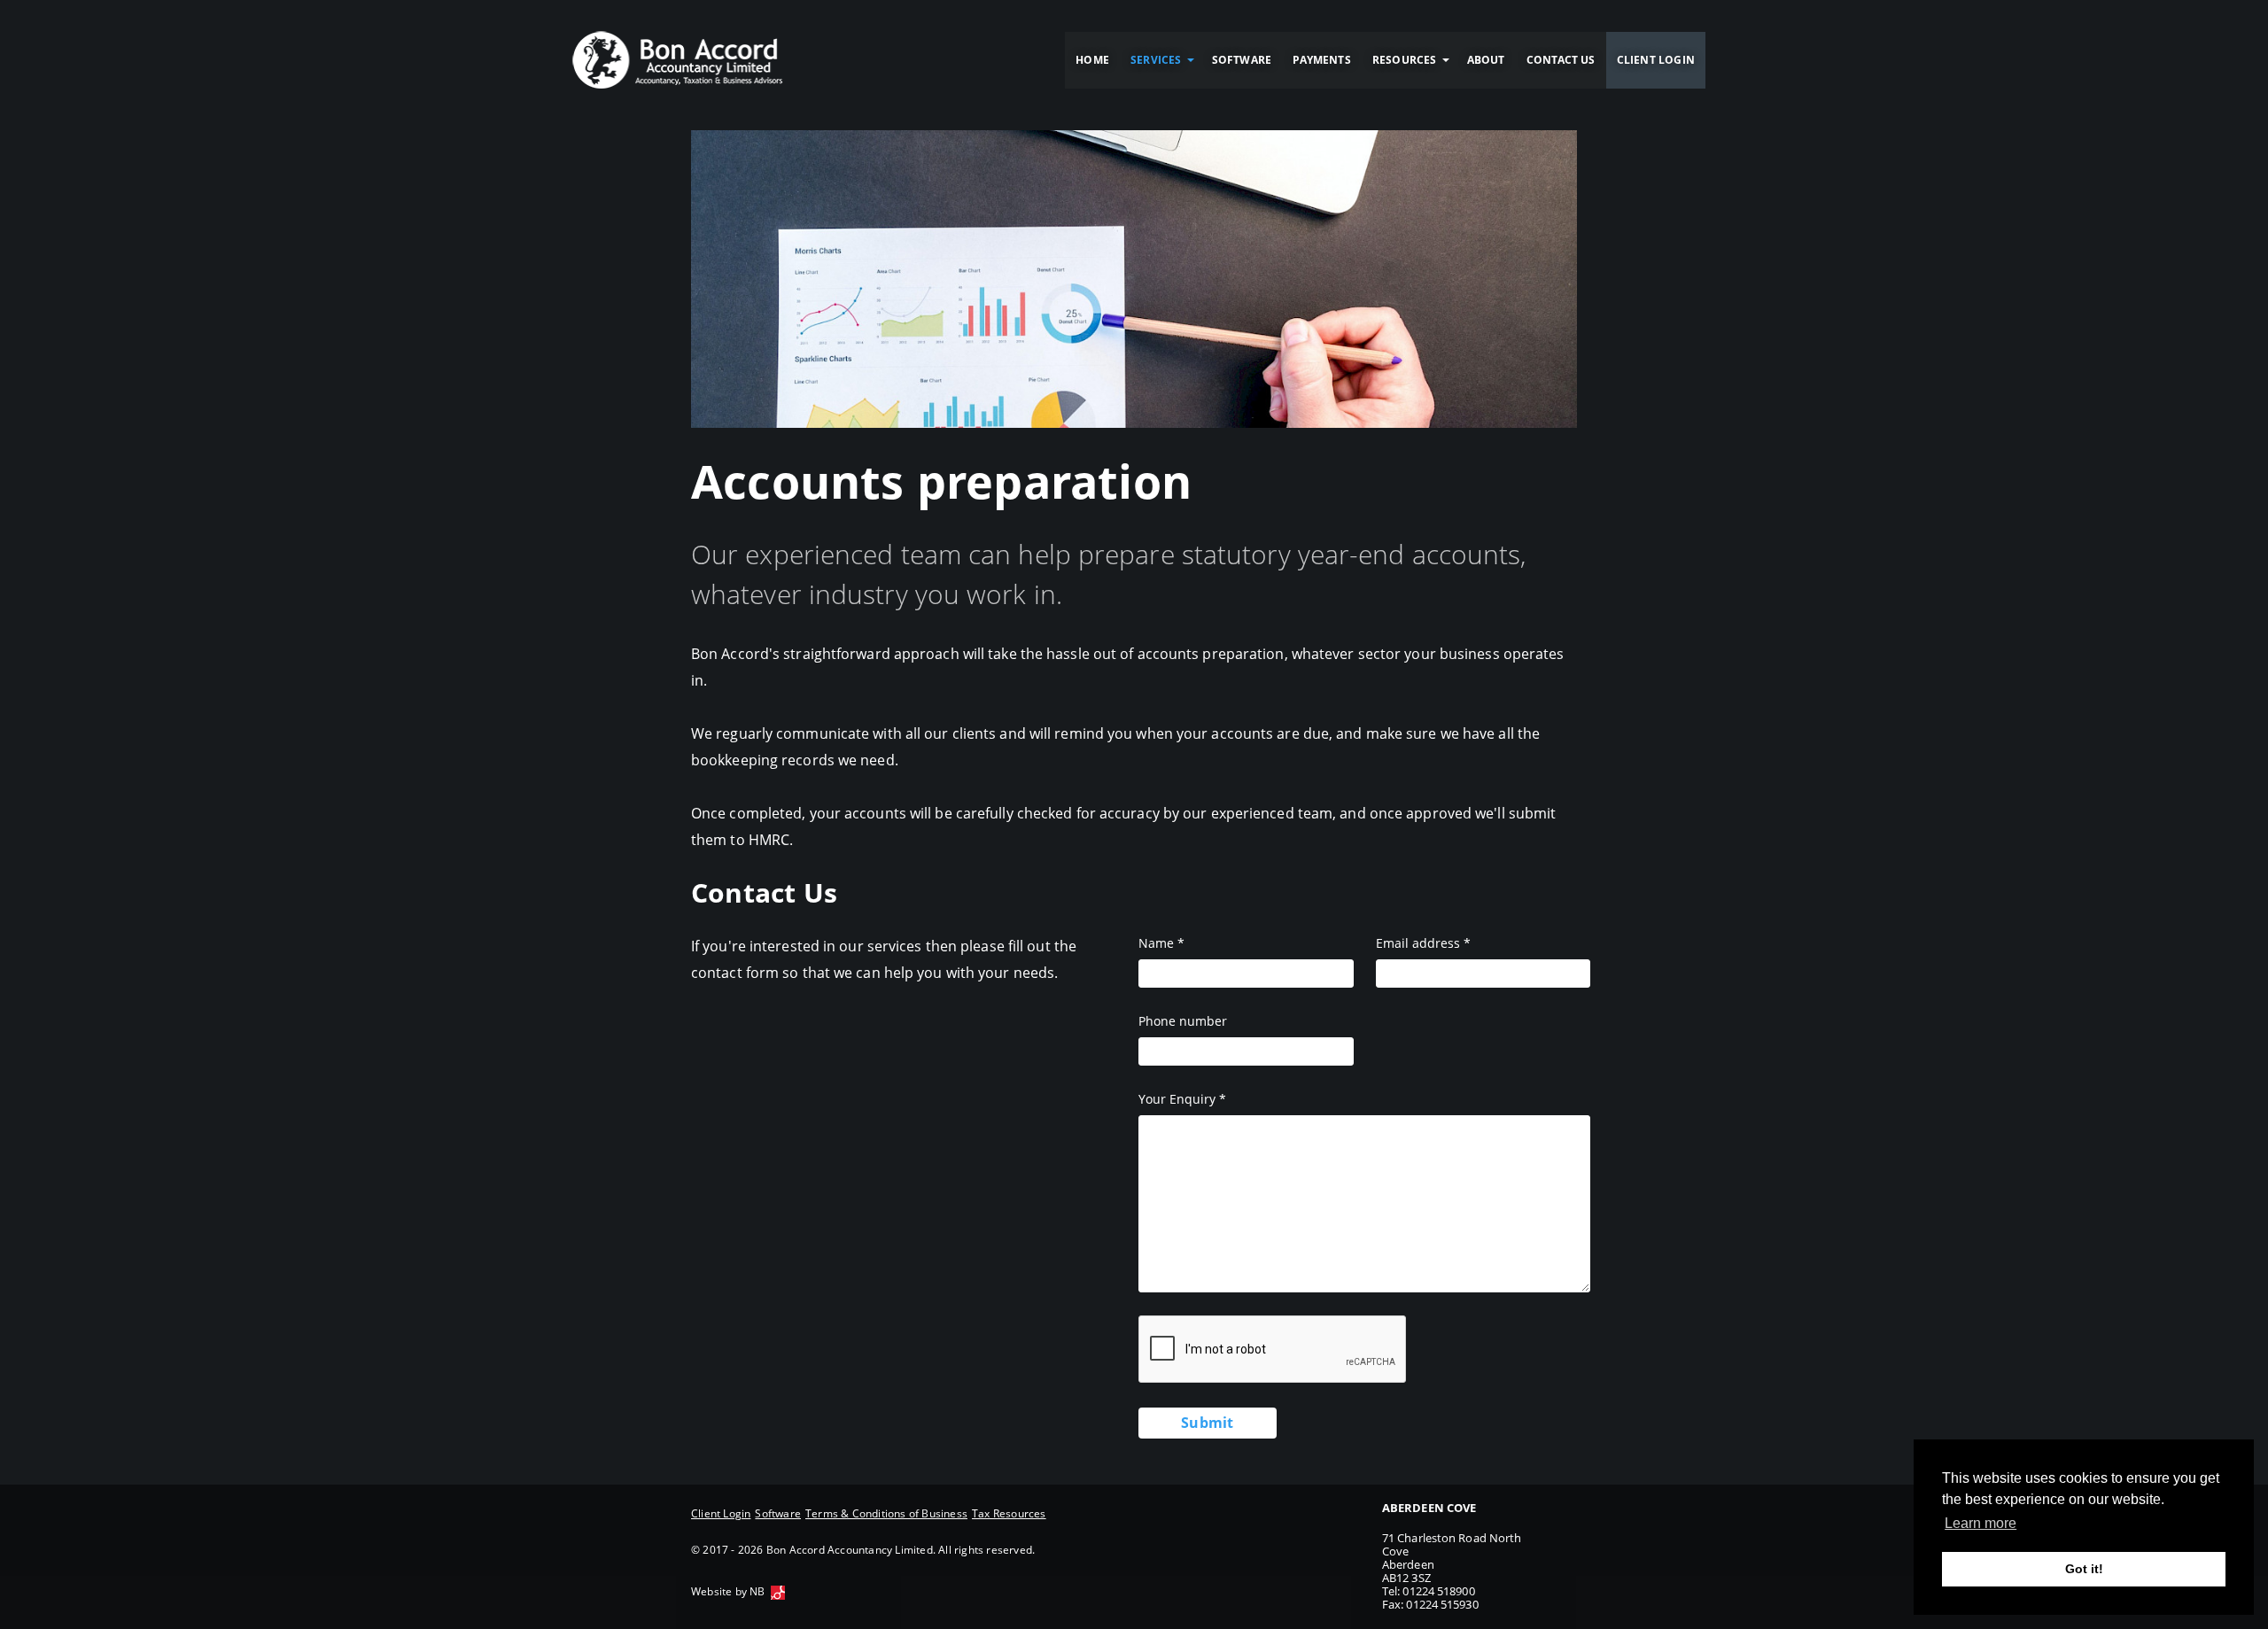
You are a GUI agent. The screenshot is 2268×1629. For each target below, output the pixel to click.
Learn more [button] (1981, 1523)
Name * (1161, 943)
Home (1092, 60)
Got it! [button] (2084, 1569)
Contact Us (1561, 60)
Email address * (1423, 943)
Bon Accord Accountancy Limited (678, 60)
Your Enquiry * (1182, 1099)
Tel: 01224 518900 (1429, 1591)
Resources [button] (1405, 60)
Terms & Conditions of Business (886, 1513)
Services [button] (1156, 60)
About (1486, 60)
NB (757, 1591)
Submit (1208, 1423)
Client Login (1656, 60)
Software (1242, 60)
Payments (1322, 60)
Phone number (1183, 1021)
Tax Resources (1009, 1513)
